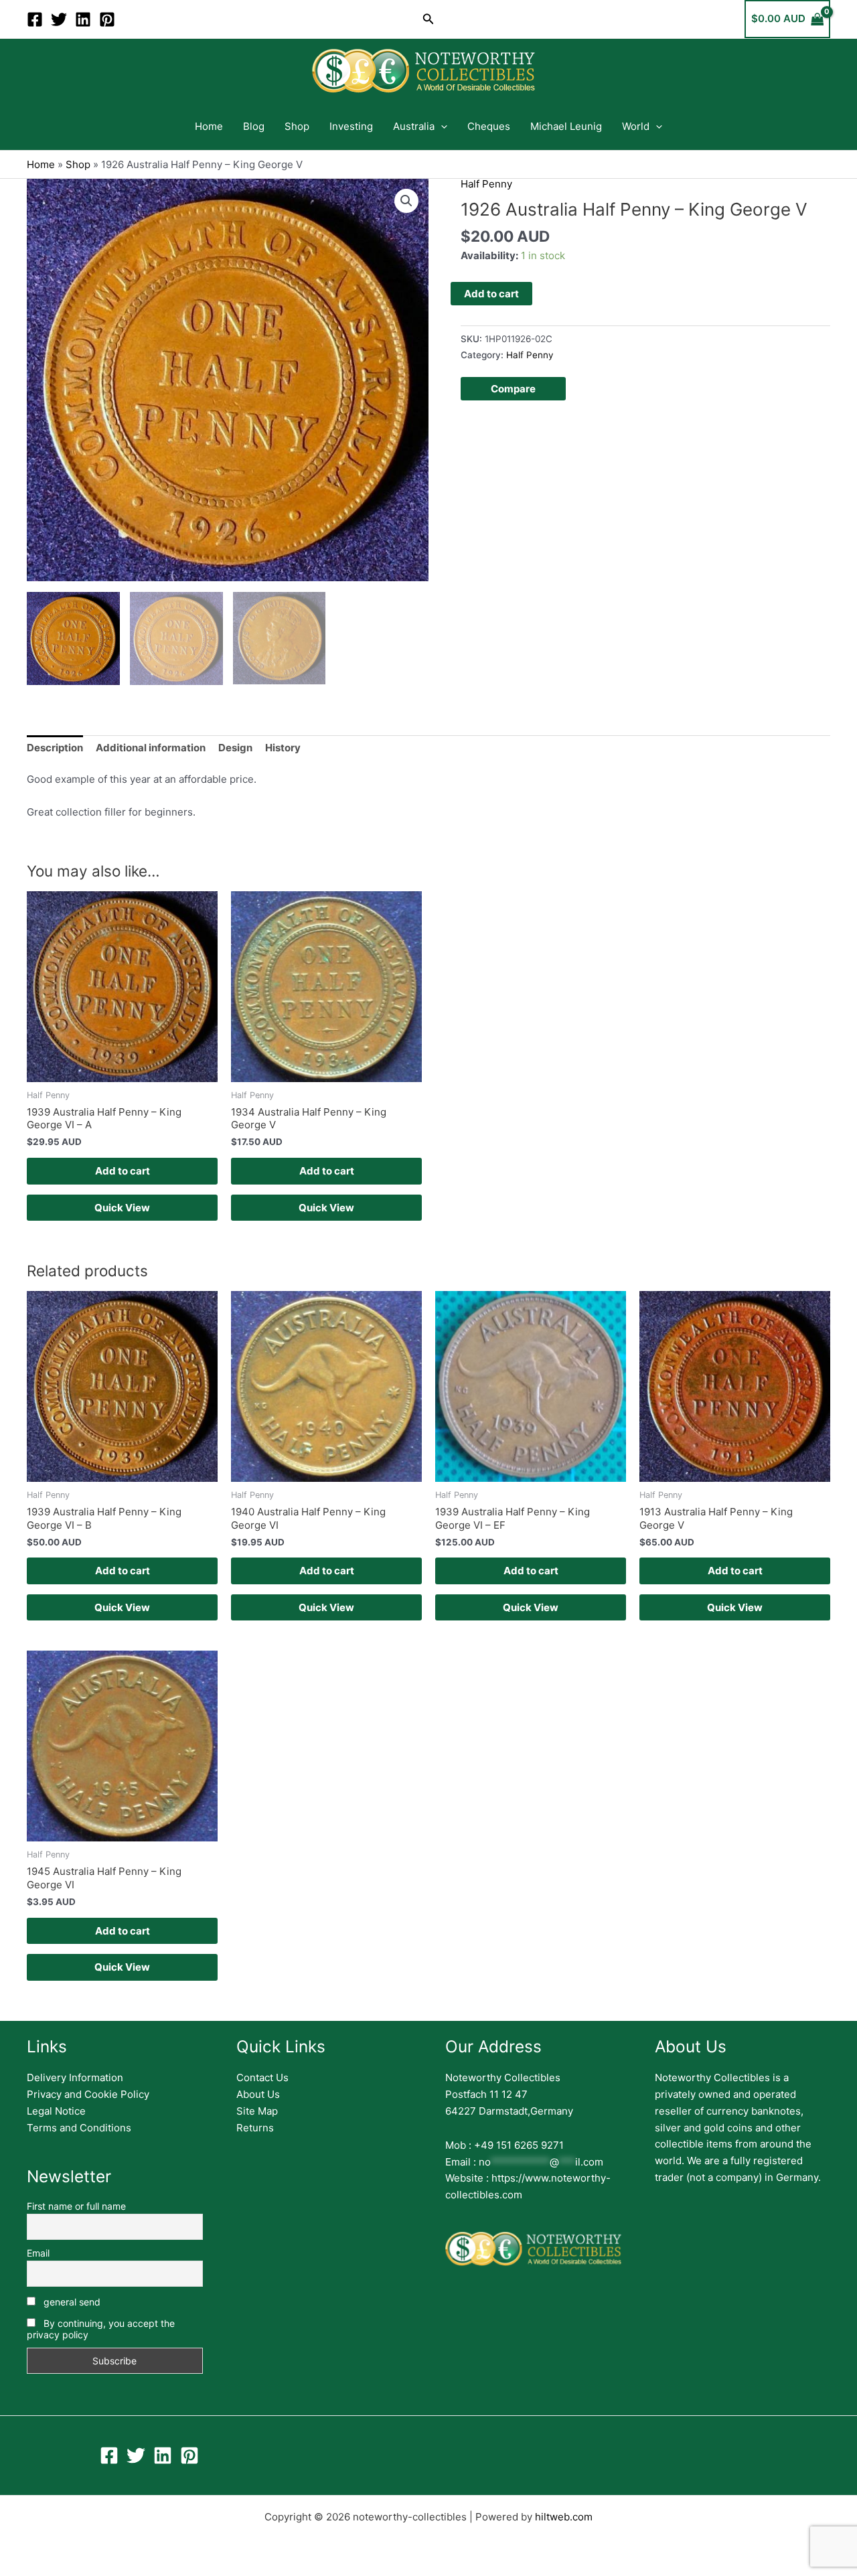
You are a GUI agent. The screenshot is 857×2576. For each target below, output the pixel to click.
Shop (297, 126)
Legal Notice (56, 2111)
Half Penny (486, 184)
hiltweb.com (564, 2517)
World (636, 126)
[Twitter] (59, 19)
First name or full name (76, 2206)
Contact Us (262, 2077)
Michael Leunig (566, 126)
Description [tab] (55, 748)
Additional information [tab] (151, 748)
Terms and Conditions (79, 2128)
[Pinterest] (107, 19)
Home (209, 126)
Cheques (489, 126)
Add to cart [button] (123, 1171)
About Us (258, 2094)
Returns (255, 2128)
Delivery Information (75, 2077)
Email (38, 2253)
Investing (351, 126)
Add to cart (491, 294)
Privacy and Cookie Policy (88, 2094)
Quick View (122, 1208)
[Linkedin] (83, 19)
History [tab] (283, 748)
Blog (254, 126)
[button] (428, 19)
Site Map (257, 2111)
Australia (414, 126)
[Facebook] (35, 19)
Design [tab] (235, 748)
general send (71, 2302)
